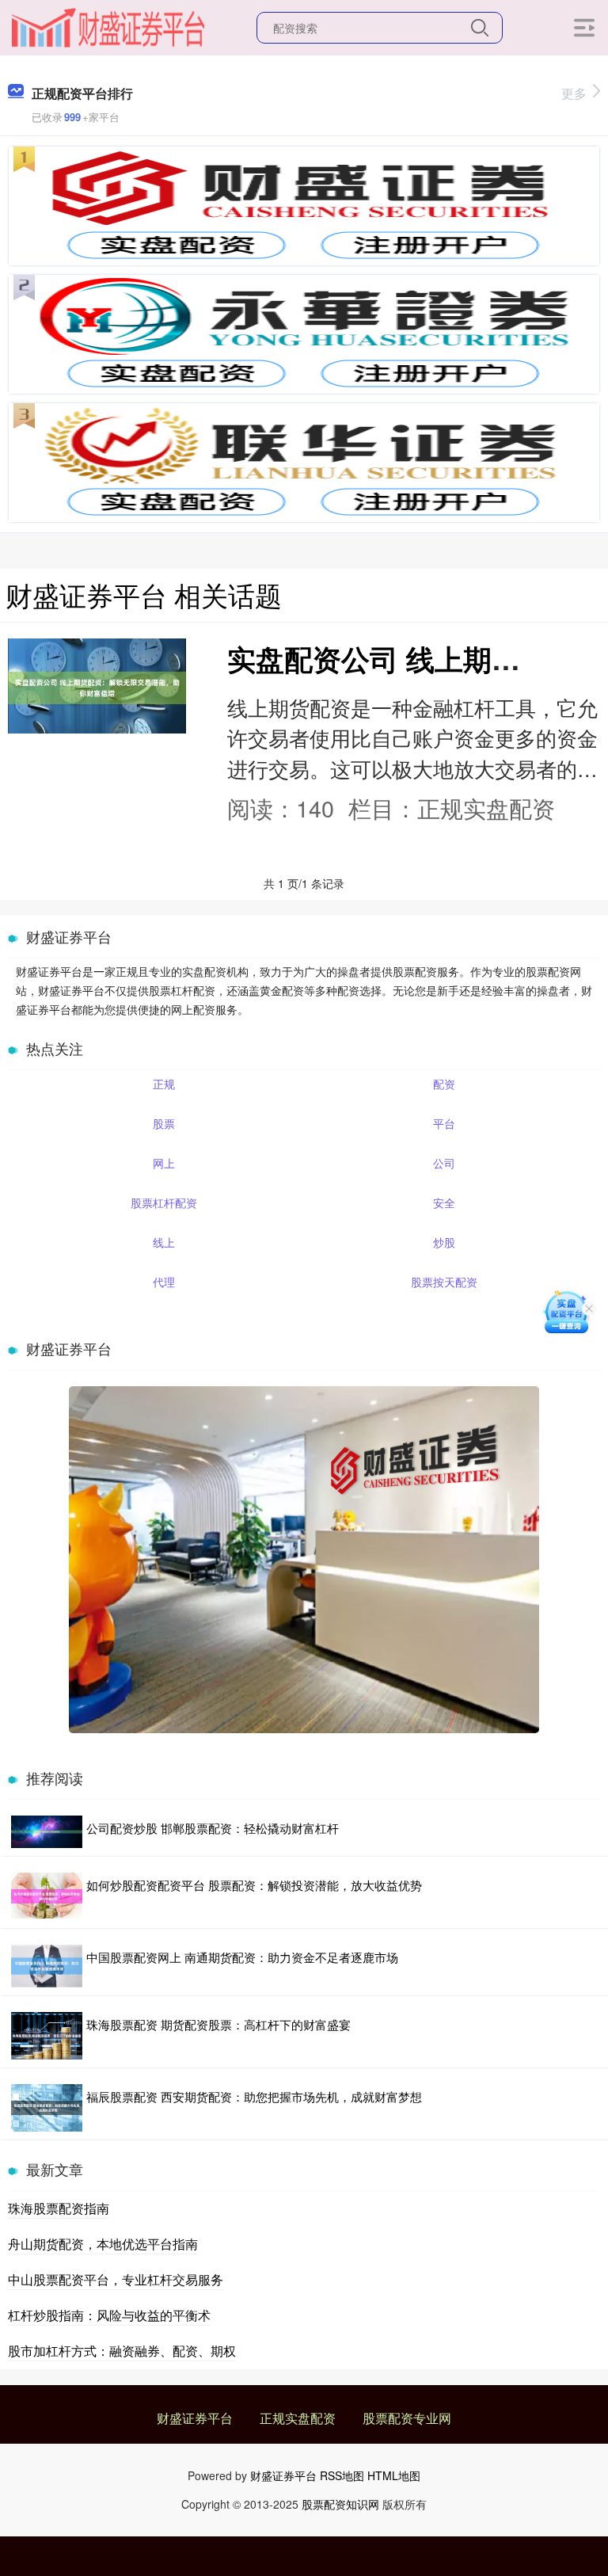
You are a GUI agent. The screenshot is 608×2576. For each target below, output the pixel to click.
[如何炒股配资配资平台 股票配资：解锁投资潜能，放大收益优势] (47, 1896)
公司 (444, 1163)
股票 (164, 1123)
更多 (574, 93)
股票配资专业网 (407, 2418)
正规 (164, 1084)
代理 (164, 1282)
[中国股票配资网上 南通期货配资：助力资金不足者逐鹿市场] (47, 1966)
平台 (444, 1123)
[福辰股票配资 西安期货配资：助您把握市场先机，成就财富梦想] (47, 2108)
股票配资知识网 (340, 2504)
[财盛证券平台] (108, 26)
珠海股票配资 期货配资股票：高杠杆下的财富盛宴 (218, 2024)
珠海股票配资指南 (59, 2208)
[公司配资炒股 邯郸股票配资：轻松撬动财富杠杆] (47, 1832)
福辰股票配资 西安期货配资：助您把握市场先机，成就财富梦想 (254, 2096)
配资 (444, 1084)
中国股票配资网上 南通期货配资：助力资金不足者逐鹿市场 (242, 1957)
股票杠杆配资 (164, 1202)
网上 (164, 1163)
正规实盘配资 (298, 2418)
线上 (164, 1242)
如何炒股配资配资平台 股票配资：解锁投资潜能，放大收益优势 (254, 1885)
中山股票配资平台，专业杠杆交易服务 (116, 2279)
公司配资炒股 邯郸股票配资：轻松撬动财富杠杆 (213, 1828)
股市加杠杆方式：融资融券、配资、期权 (122, 2351)
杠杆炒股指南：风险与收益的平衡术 (109, 2315)
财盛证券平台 (195, 2418)
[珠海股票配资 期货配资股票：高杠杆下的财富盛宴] (47, 2036)
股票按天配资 (444, 1282)
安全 (444, 1202)
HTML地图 (394, 2475)
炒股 (444, 1242)
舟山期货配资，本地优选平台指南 (103, 2244)
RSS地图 (342, 2475)
